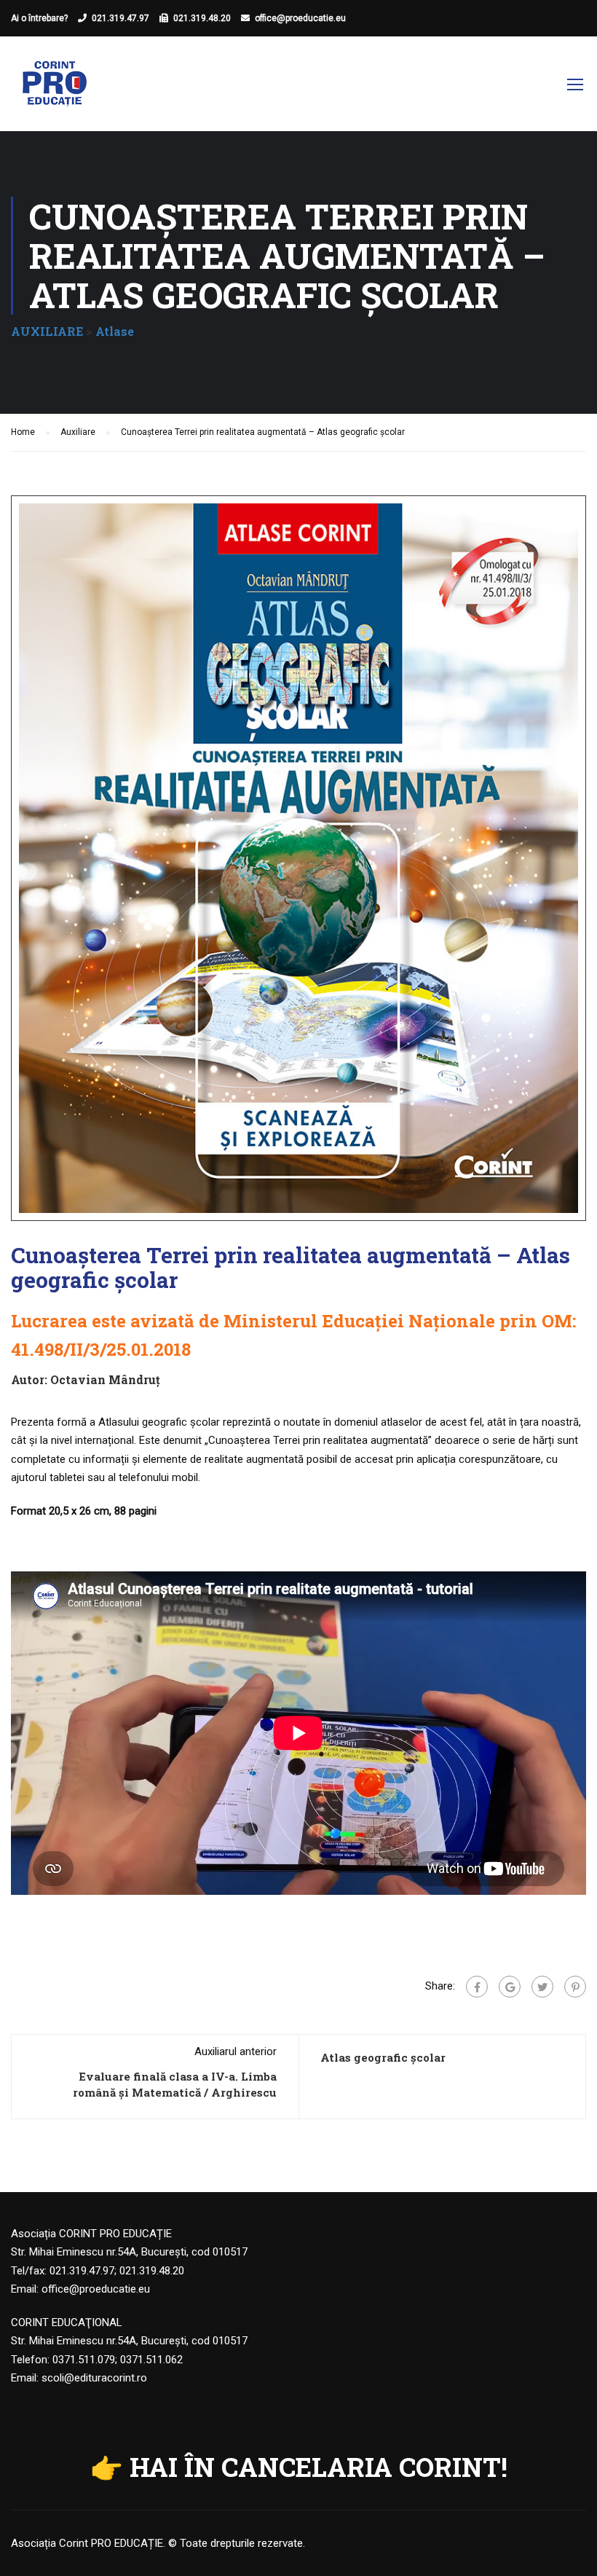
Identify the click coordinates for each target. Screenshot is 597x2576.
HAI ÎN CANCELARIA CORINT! (319, 2467)
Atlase (115, 331)
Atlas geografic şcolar (383, 2057)
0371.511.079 (84, 2360)
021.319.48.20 (202, 18)
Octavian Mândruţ (105, 1379)
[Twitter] (542, 1987)
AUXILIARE (47, 331)
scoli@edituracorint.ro (94, 2378)
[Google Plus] (510, 1987)
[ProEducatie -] (55, 91)
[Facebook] (477, 1987)
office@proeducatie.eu (300, 18)
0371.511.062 (151, 2360)
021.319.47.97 (120, 18)
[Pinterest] (575, 1987)
